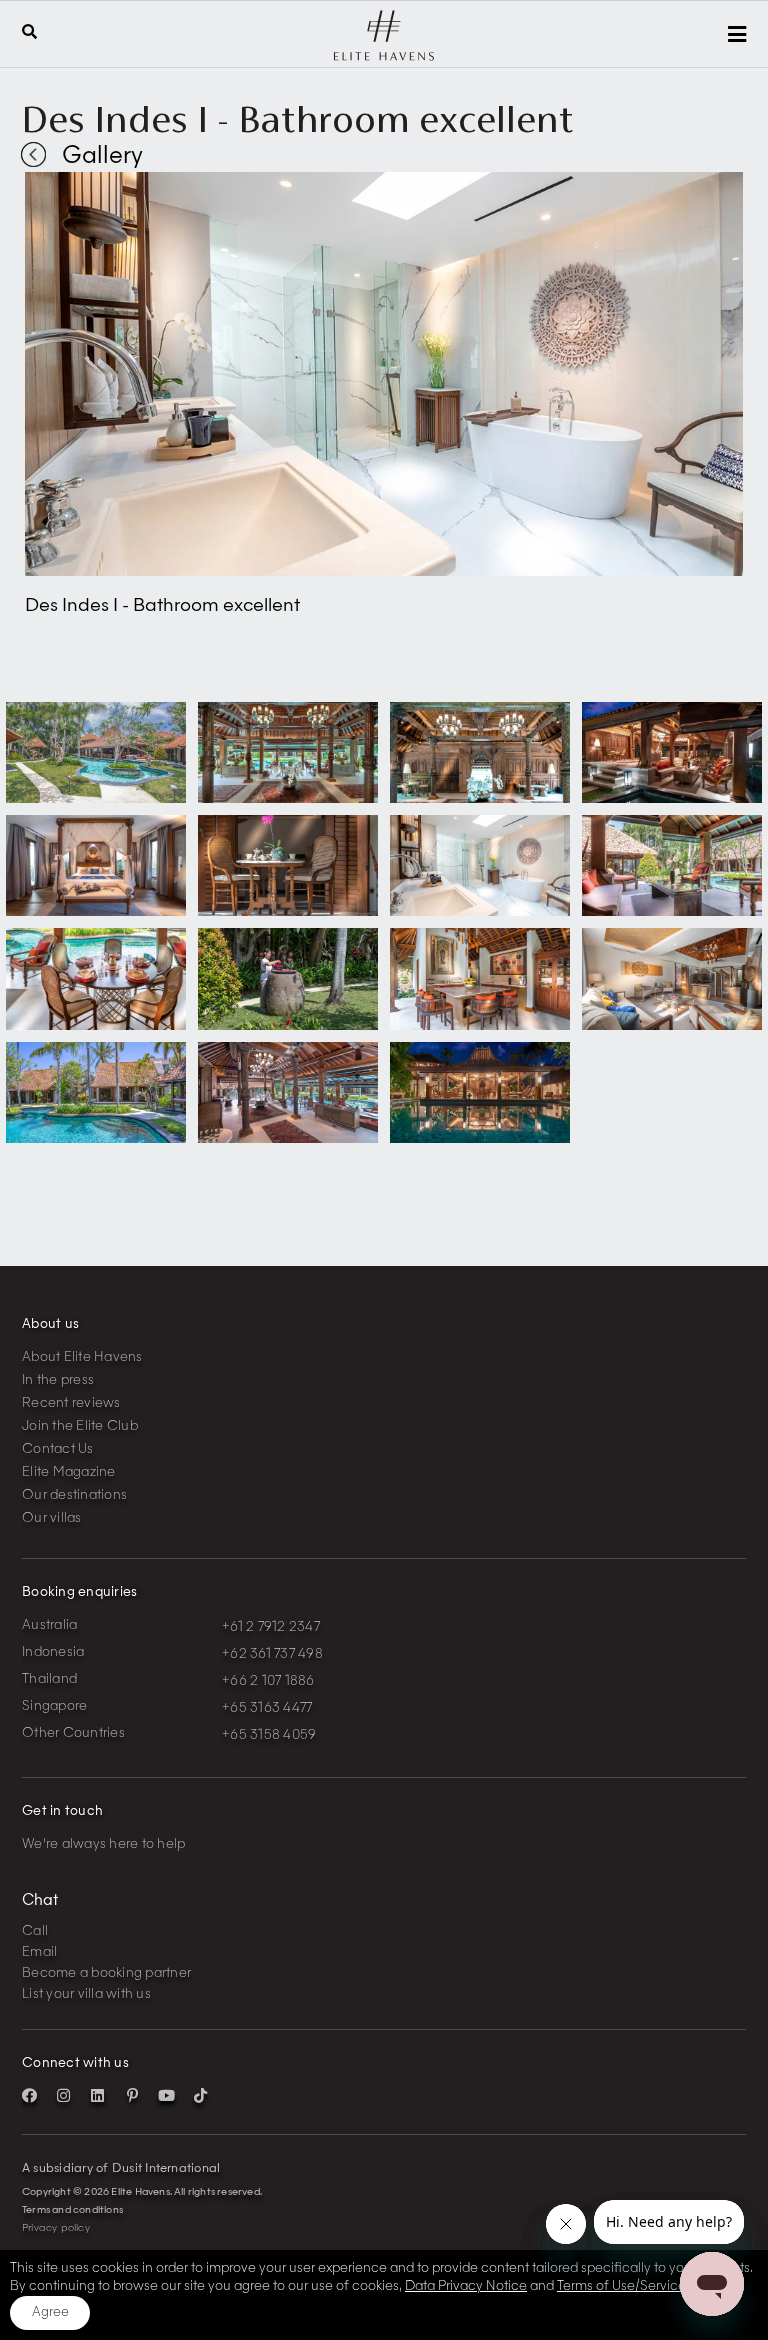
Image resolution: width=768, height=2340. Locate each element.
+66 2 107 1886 (268, 1681)
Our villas (52, 1518)
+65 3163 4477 (267, 1708)
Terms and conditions (72, 2210)
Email (39, 1952)
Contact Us (58, 1449)
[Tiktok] (200, 2096)
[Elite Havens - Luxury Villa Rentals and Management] (384, 56)
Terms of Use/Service (621, 2286)
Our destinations (74, 1495)
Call (35, 1931)
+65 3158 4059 (269, 1735)
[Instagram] (64, 2096)
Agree (50, 2312)
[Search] (29, 34)
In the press (58, 1380)
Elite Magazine (69, 1472)
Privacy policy (56, 2228)
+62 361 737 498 (272, 1654)
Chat (40, 1901)
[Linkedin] (98, 2096)
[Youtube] (166, 2096)
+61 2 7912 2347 (271, 1627)
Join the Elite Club (80, 1426)
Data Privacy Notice (466, 2286)
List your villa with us (86, 1994)
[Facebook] (30, 2096)
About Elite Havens (82, 1357)
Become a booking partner (106, 1973)
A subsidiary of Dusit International (121, 2169)
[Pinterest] (132, 2096)
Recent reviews (71, 1403)
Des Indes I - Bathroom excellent (297, 119)
